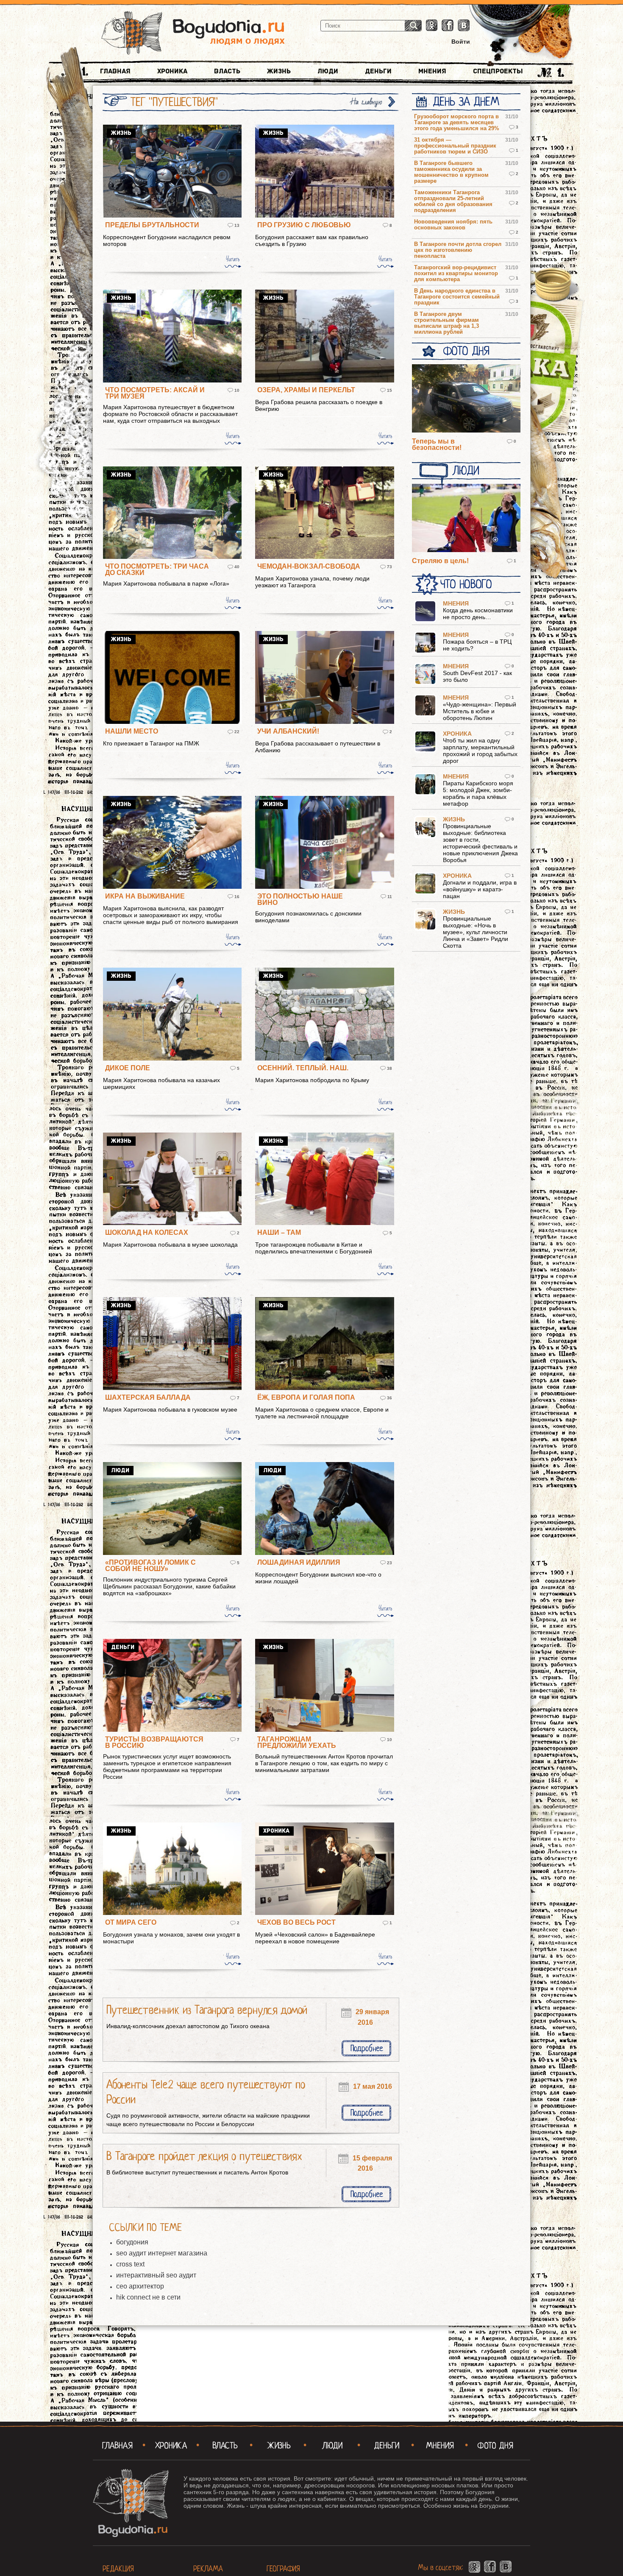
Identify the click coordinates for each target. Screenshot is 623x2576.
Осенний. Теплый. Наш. (303, 1068)
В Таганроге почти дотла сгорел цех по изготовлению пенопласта (458, 250)
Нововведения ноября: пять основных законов (453, 225)
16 (237, 897)
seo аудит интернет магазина (162, 2253)
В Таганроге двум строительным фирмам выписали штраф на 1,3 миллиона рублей (446, 323)
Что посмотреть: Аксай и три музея (155, 393)
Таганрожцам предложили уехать (297, 1742)
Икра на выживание (145, 896)
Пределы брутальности (152, 225)
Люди (328, 71)
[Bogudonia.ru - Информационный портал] (193, 33)
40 (237, 567)
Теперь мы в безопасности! (437, 444)
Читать (233, 259)
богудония (132, 2242)
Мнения (432, 71)
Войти (461, 42)
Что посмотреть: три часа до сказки (157, 569)
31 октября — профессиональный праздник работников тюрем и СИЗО (455, 146)
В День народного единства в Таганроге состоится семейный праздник (457, 297)
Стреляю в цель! (440, 561)
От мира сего (131, 1922)
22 (237, 732)
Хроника (172, 71)
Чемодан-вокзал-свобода (309, 566)
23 (389, 1563)
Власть (227, 71)
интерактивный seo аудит (156, 2275)
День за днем (466, 102)
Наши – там (279, 1232)
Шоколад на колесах (147, 1232)
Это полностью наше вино (300, 899)
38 (389, 1068)
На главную (367, 102)
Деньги (378, 71)
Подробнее (367, 2048)
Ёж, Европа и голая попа (306, 1397)
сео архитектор (140, 2286)
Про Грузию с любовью (304, 225)
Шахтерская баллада (148, 1397)
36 (389, 1398)
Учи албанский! (288, 731)
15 (389, 390)
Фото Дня (466, 351)
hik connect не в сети (148, 2297)
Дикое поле (128, 1068)
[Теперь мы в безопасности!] (466, 399)
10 (237, 390)
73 (389, 567)
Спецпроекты (498, 71)
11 (390, 897)
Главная (115, 71)
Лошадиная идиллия (299, 1562)
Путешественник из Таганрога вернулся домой (207, 2010)
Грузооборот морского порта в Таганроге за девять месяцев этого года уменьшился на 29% (457, 123)
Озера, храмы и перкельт (306, 390)
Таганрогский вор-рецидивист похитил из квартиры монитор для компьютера (456, 274)
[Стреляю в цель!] (466, 519)
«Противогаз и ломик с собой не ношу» (150, 1566)
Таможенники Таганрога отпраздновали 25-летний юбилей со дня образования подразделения (453, 201)
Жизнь (279, 71)
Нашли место (132, 731)
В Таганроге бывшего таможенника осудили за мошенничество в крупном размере (451, 172)
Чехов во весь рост (296, 1922)
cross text (130, 2264)
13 (237, 225)
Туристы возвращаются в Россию (154, 1742)
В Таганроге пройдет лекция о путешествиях (204, 2156)
